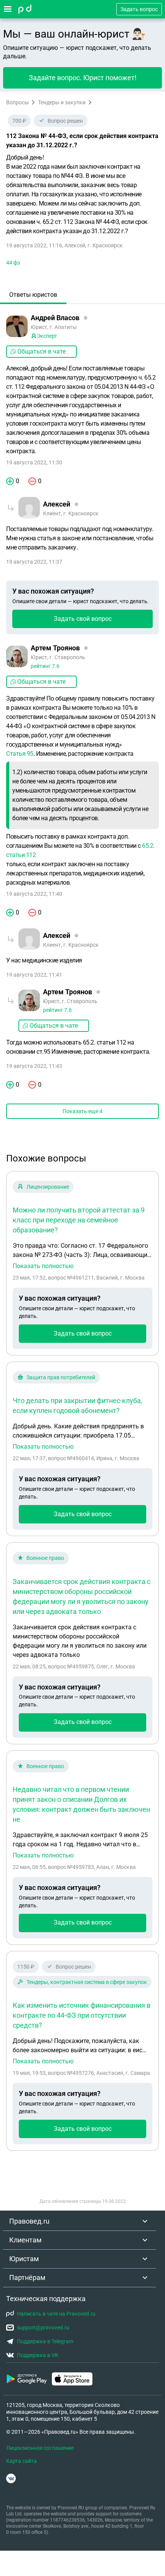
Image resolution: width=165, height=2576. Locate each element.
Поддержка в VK (38, 2355)
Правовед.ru (29, 2221)
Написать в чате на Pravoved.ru (56, 2314)
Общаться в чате (41, 351)
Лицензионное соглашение (40, 2448)
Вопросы (17, 102)
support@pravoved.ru (43, 2328)
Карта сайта (21, 2461)
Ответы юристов (33, 295)
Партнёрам (27, 2277)
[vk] (11, 2478)
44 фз (13, 263)
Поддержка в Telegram (45, 2341)
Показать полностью (43, 1266)
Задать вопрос (139, 9)
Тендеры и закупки (62, 102)
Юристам (24, 2259)
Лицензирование (48, 1187)
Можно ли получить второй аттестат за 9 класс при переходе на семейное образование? (79, 1220)
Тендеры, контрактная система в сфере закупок (87, 1982)
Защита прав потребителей (61, 1377)
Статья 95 (20, 754)
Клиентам (25, 2240)
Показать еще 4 (82, 1111)
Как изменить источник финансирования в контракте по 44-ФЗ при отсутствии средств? (82, 2015)
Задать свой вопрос (83, 619)
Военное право (45, 1558)
